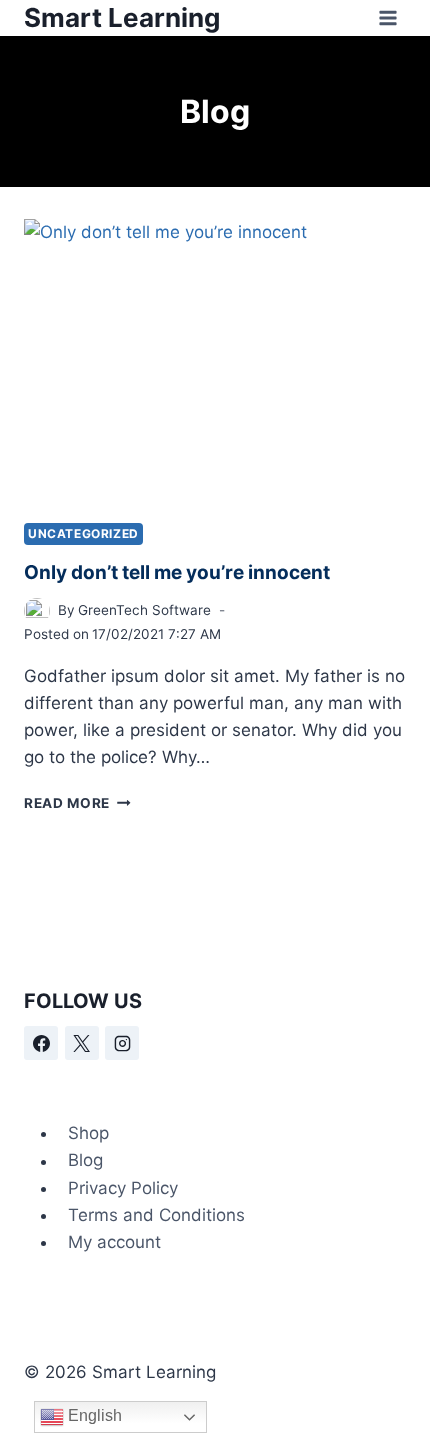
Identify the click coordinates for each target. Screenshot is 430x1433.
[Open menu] (387, 17)
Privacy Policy (123, 1188)
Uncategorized (83, 533)
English (93, 1415)
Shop (88, 1133)
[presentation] (215, 362)
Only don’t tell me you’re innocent (177, 572)
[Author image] (37, 611)
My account (114, 1242)
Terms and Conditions (156, 1215)
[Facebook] (41, 1043)
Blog (85, 1161)
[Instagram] (122, 1043)
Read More (77, 803)
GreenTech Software (144, 610)
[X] (82, 1043)
